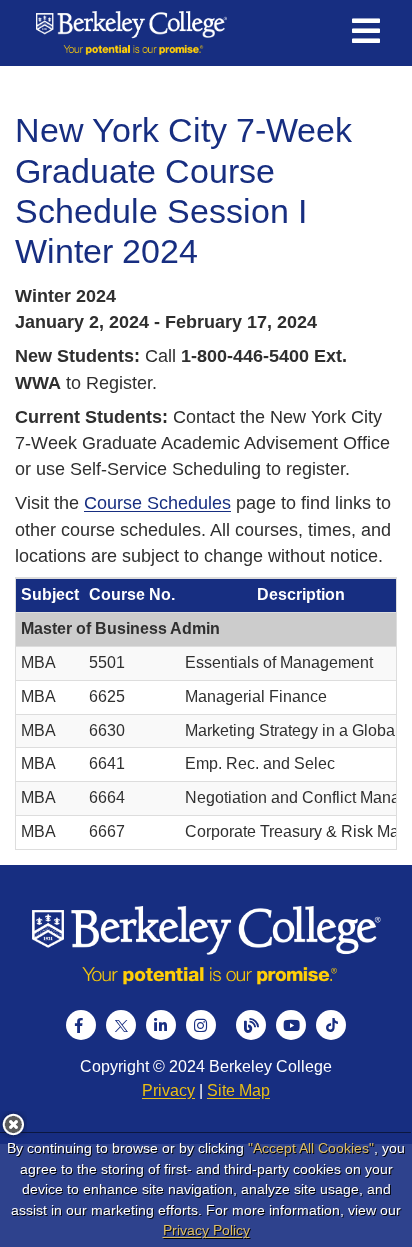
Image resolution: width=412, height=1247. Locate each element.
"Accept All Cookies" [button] (311, 1148)
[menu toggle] (366, 33)
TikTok (331, 1025)
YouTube (291, 1025)
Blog (251, 1025)
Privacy (168, 1090)
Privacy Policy (206, 1230)
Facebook (81, 1025)
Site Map (238, 1090)
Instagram (201, 1025)
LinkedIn (161, 1025)
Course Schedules (157, 503)
